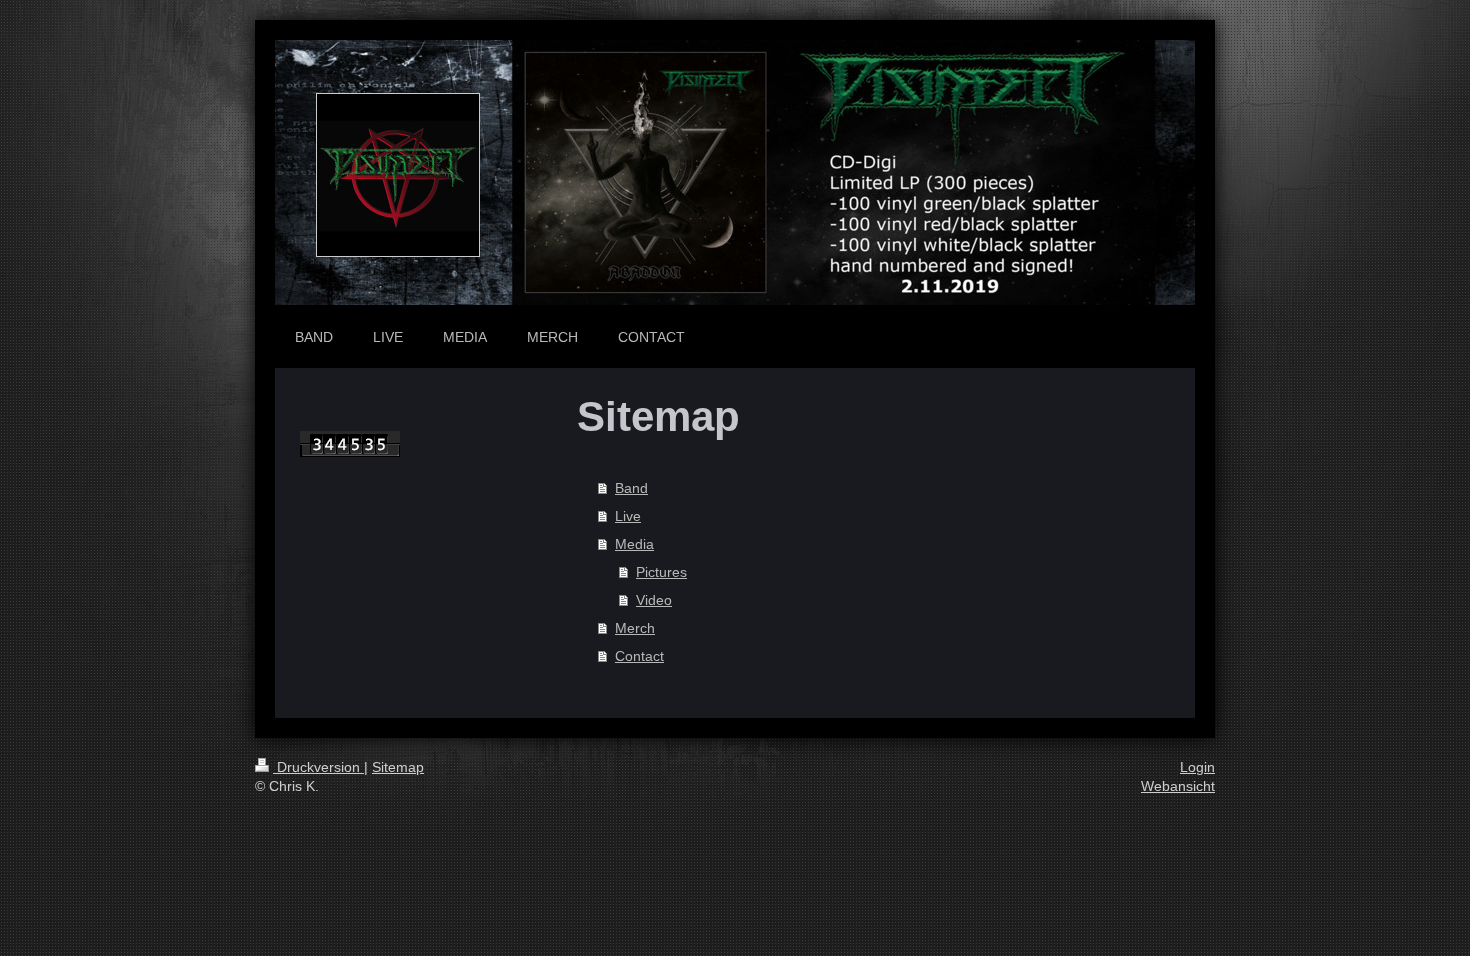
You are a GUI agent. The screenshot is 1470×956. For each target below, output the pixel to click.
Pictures (661, 572)
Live (628, 516)
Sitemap (398, 767)
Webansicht (1178, 786)
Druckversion (318, 767)
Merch (635, 628)
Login (1197, 767)
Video (654, 600)
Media (634, 544)
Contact (639, 656)
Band (631, 488)
